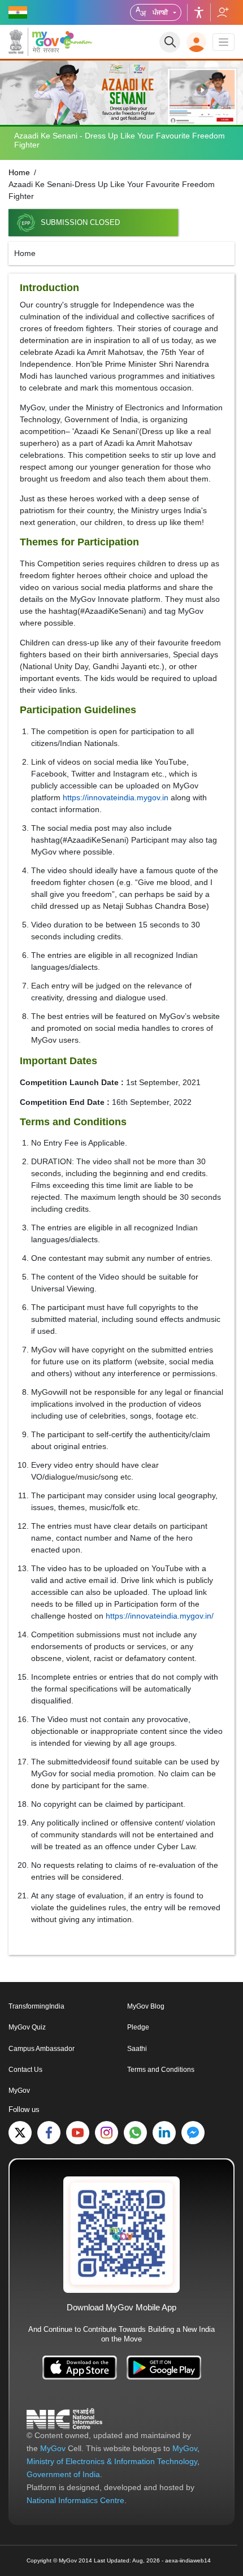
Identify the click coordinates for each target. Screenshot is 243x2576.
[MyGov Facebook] (49, 2133)
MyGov (19, 2091)
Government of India (63, 2474)
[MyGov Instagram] (107, 2133)
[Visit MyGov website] (121, 2234)
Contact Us (25, 2070)
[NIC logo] (64, 2418)
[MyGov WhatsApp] (135, 2133)
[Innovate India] (78, 40)
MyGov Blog (146, 2006)
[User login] (196, 42)
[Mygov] (34, 42)
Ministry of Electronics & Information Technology (112, 2461)
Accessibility (199, 12)
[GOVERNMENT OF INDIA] (19, 12)
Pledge (138, 2027)
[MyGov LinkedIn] (164, 2133)
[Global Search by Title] (170, 42)
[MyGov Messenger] (193, 2133)
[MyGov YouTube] (78, 2133)
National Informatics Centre (75, 2500)
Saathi (137, 2049)
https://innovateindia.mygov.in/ (160, 1616)
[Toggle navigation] (224, 42)
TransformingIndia (36, 2006)
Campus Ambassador (42, 2049)
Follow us (222, 12)
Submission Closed (80, 223)
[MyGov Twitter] (20, 2133)
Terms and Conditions (161, 2070)
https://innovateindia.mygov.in (116, 797)
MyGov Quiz (27, 2027)
